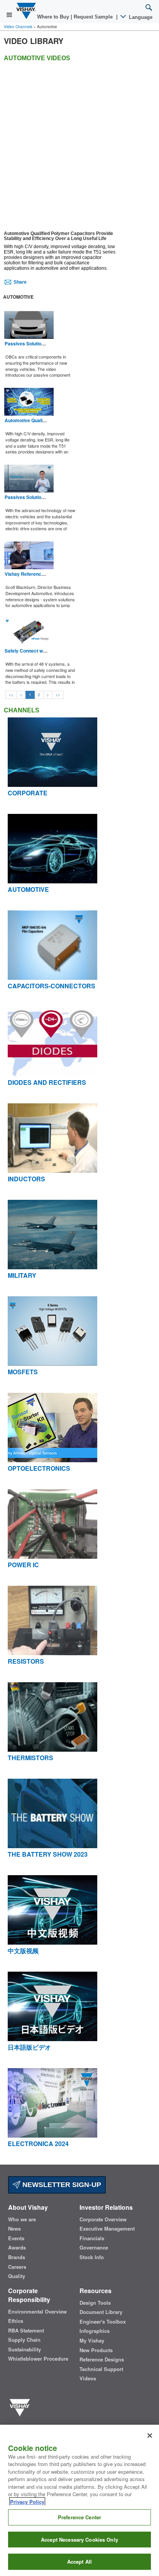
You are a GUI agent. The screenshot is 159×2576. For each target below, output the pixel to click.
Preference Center (79, 2517)
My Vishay (92, 2341)
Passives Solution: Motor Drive (39, 497)
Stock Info (92, 2257)
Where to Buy (54, 17)
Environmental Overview (37, 2312)
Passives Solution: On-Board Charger (46, 343)
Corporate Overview (103, 2219)
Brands (17, 2257)
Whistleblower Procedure (38, 2359)
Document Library (101, 2312)
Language (140, 17)
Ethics (16, 2321)
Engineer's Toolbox (103, 2322)
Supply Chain (24, 2340)
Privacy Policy (27, 2502)
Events (16, 2238)
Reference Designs (102, 2360)
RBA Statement (26, 2331)
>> (58, 695)
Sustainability (25, 2349)
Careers (17, 2267)
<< (11, 695)
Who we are (22, 2219)
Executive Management (107, 2229)
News (14, 2229)
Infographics (95, 2331)
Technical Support (101, 2369)
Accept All (79, 2562)
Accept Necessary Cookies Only (79, 2540)
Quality (17, 2276)
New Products (96, 2350)
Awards (17, 2248)
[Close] (150, 2436)
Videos (88, 2378)
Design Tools (95, 2303)
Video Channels (18, 27)
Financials (92, 2238)
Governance (94, 2248)
